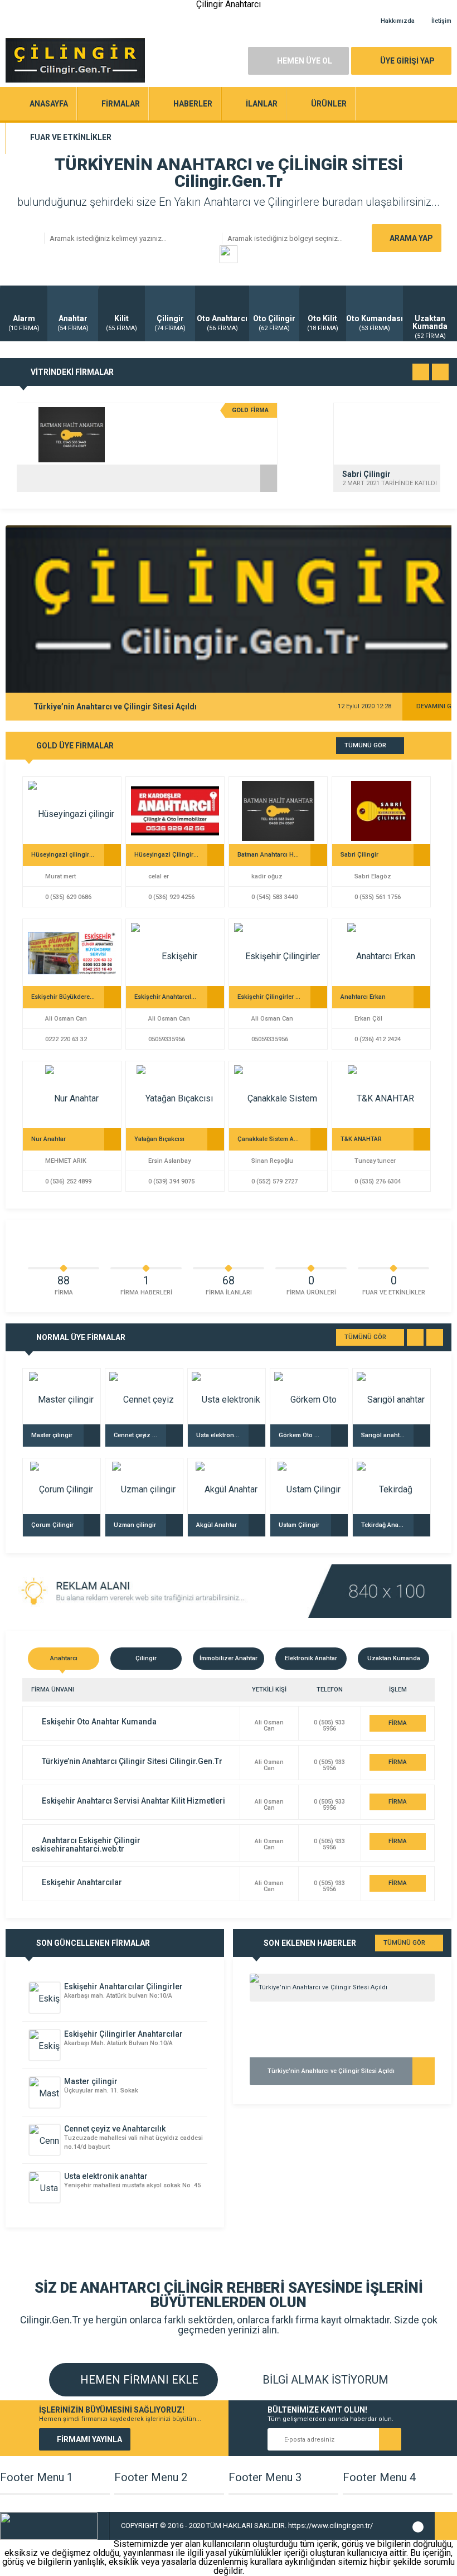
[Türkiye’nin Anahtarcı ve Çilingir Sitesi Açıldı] (342, 1988)
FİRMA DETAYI (398, 1726)
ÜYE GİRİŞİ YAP (407, 61)
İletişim (441, 21)
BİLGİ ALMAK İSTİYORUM (324, 2380)
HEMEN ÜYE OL (305, 61)
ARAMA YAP (411, 238)
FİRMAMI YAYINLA (89, 2439)
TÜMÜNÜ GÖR (365, 745)
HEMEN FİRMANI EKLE (138, 2380)
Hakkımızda (398, 21)
